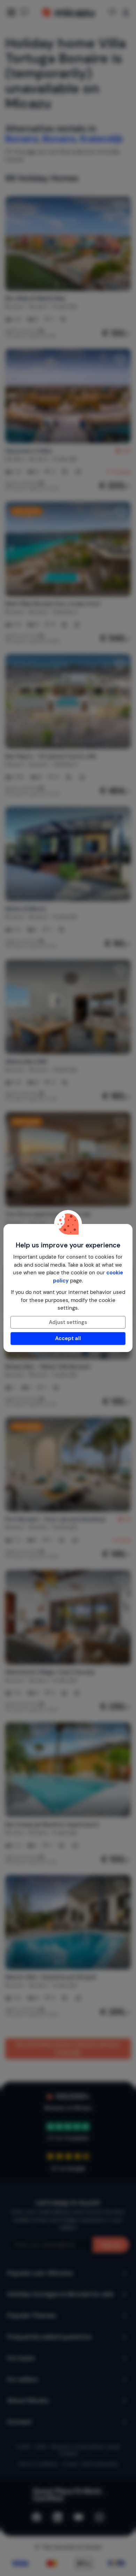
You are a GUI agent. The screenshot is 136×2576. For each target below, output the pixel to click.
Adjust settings (68, 1322)
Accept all (68, 1338)
